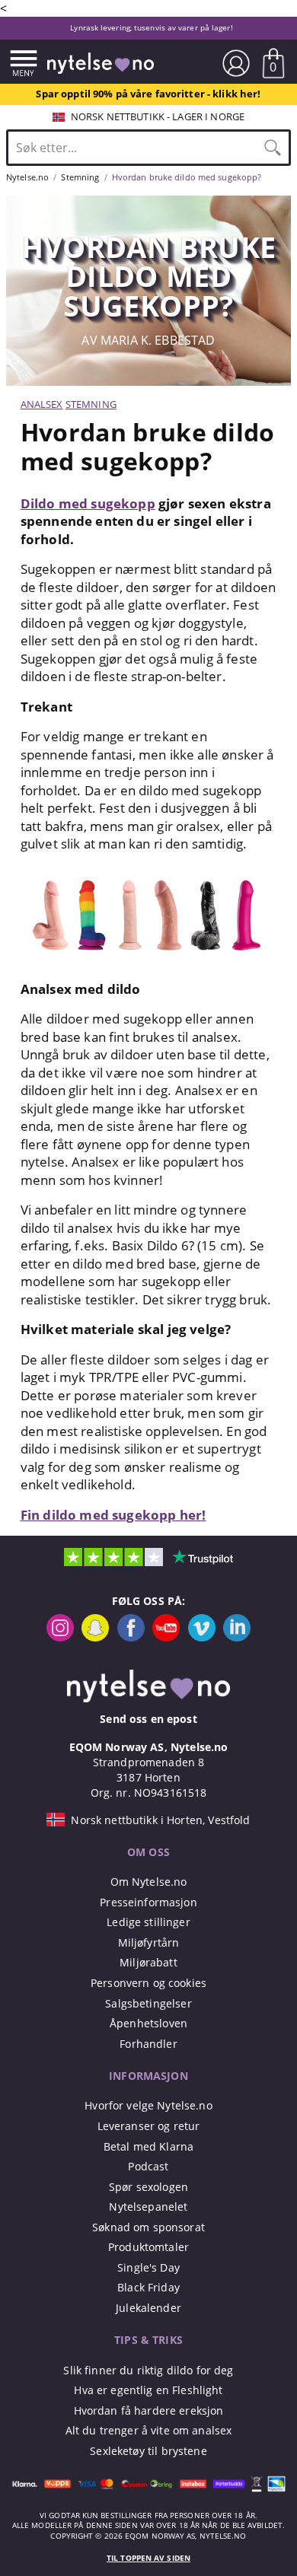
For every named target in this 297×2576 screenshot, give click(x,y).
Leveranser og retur (149, 2126)
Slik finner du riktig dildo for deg (148, 2370)
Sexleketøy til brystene (148, 2451)
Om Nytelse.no (149, 1882)
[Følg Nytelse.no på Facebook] (131, 1637)
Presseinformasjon (148, 1902)
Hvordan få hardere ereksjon (149, 2410)
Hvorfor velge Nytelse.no (148, 2105)
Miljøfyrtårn (149, 1942)
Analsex (42, 404)
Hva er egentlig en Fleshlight (148, 2390)
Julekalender (148, 2308)
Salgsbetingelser (148, 2003)
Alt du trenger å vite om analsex (149, 2430)
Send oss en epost (148, 1719)
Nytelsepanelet (148, 2207)
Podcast (148, 2166)
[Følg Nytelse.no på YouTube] (166, 1637)
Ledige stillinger (148, 1922)
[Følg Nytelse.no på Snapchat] (95, 1637)
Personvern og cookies (148, 1983)
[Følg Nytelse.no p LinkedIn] (237, 1637)
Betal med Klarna (148, 2146)
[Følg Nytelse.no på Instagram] (60, 1637)
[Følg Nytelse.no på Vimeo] (202, 1637)
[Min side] (236, 63)
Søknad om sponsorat (148, 2227)
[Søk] (273, 148)
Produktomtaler (148, 2247)
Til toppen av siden (148, 2558)
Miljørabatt (148, 1962)
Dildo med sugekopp (88, 503)
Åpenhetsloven (148, 2023)
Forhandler (148, 2044)
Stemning (91, 404)
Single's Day (148, 2267)
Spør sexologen (148, 2187)
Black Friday (148, 2287)
